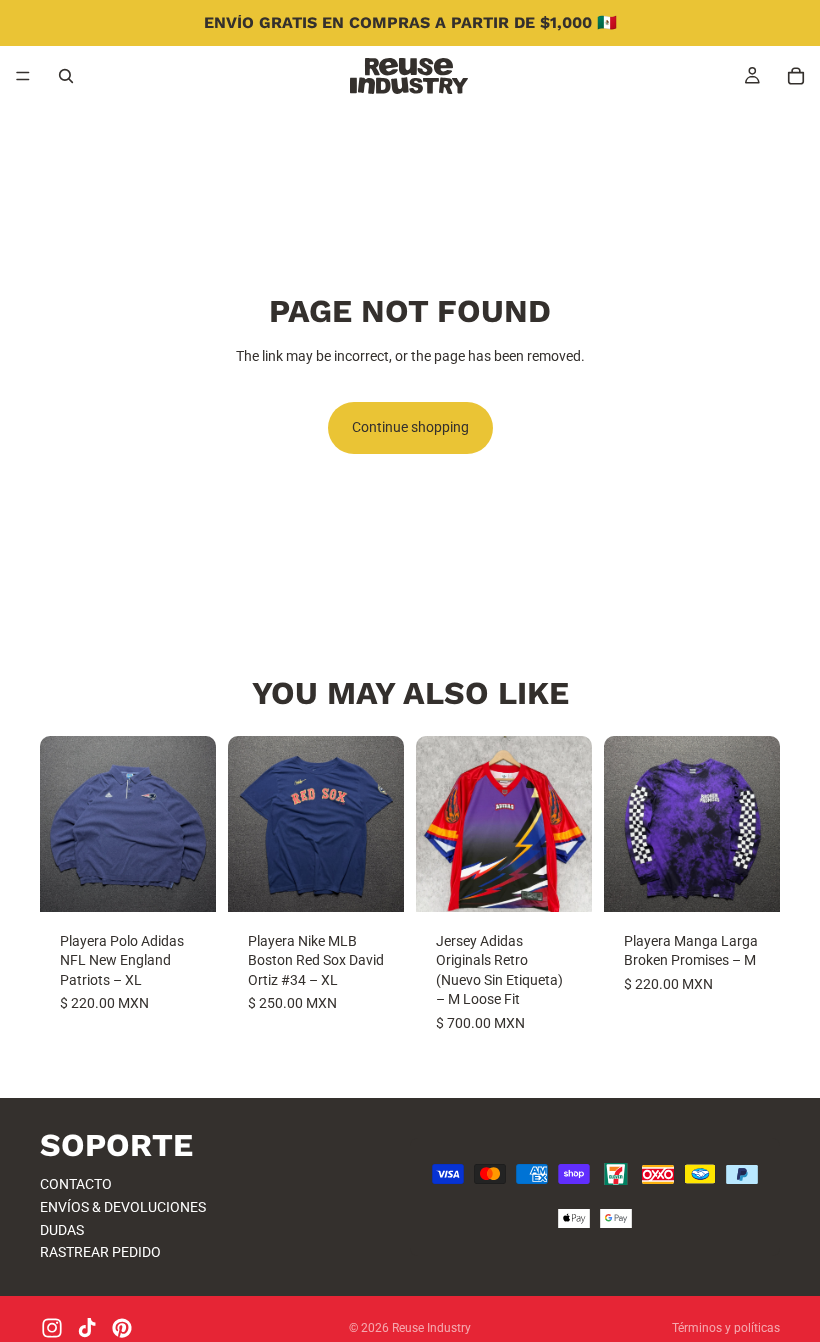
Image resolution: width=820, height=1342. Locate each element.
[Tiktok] (87, 1328)
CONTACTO (76, 1185)
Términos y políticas (726, 1328)
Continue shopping (410, 427)
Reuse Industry (431, 1328)
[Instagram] (52, 1328)
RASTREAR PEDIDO (100, 1253)
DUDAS (62, 1230)
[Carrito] (796, 76)
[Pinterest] (122, 1328)
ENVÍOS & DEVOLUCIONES (123, 1207)
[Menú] (23, 76)
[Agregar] (185, 881)
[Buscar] (66, 76)
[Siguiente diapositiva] (194, 824)
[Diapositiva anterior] (62, 824)
